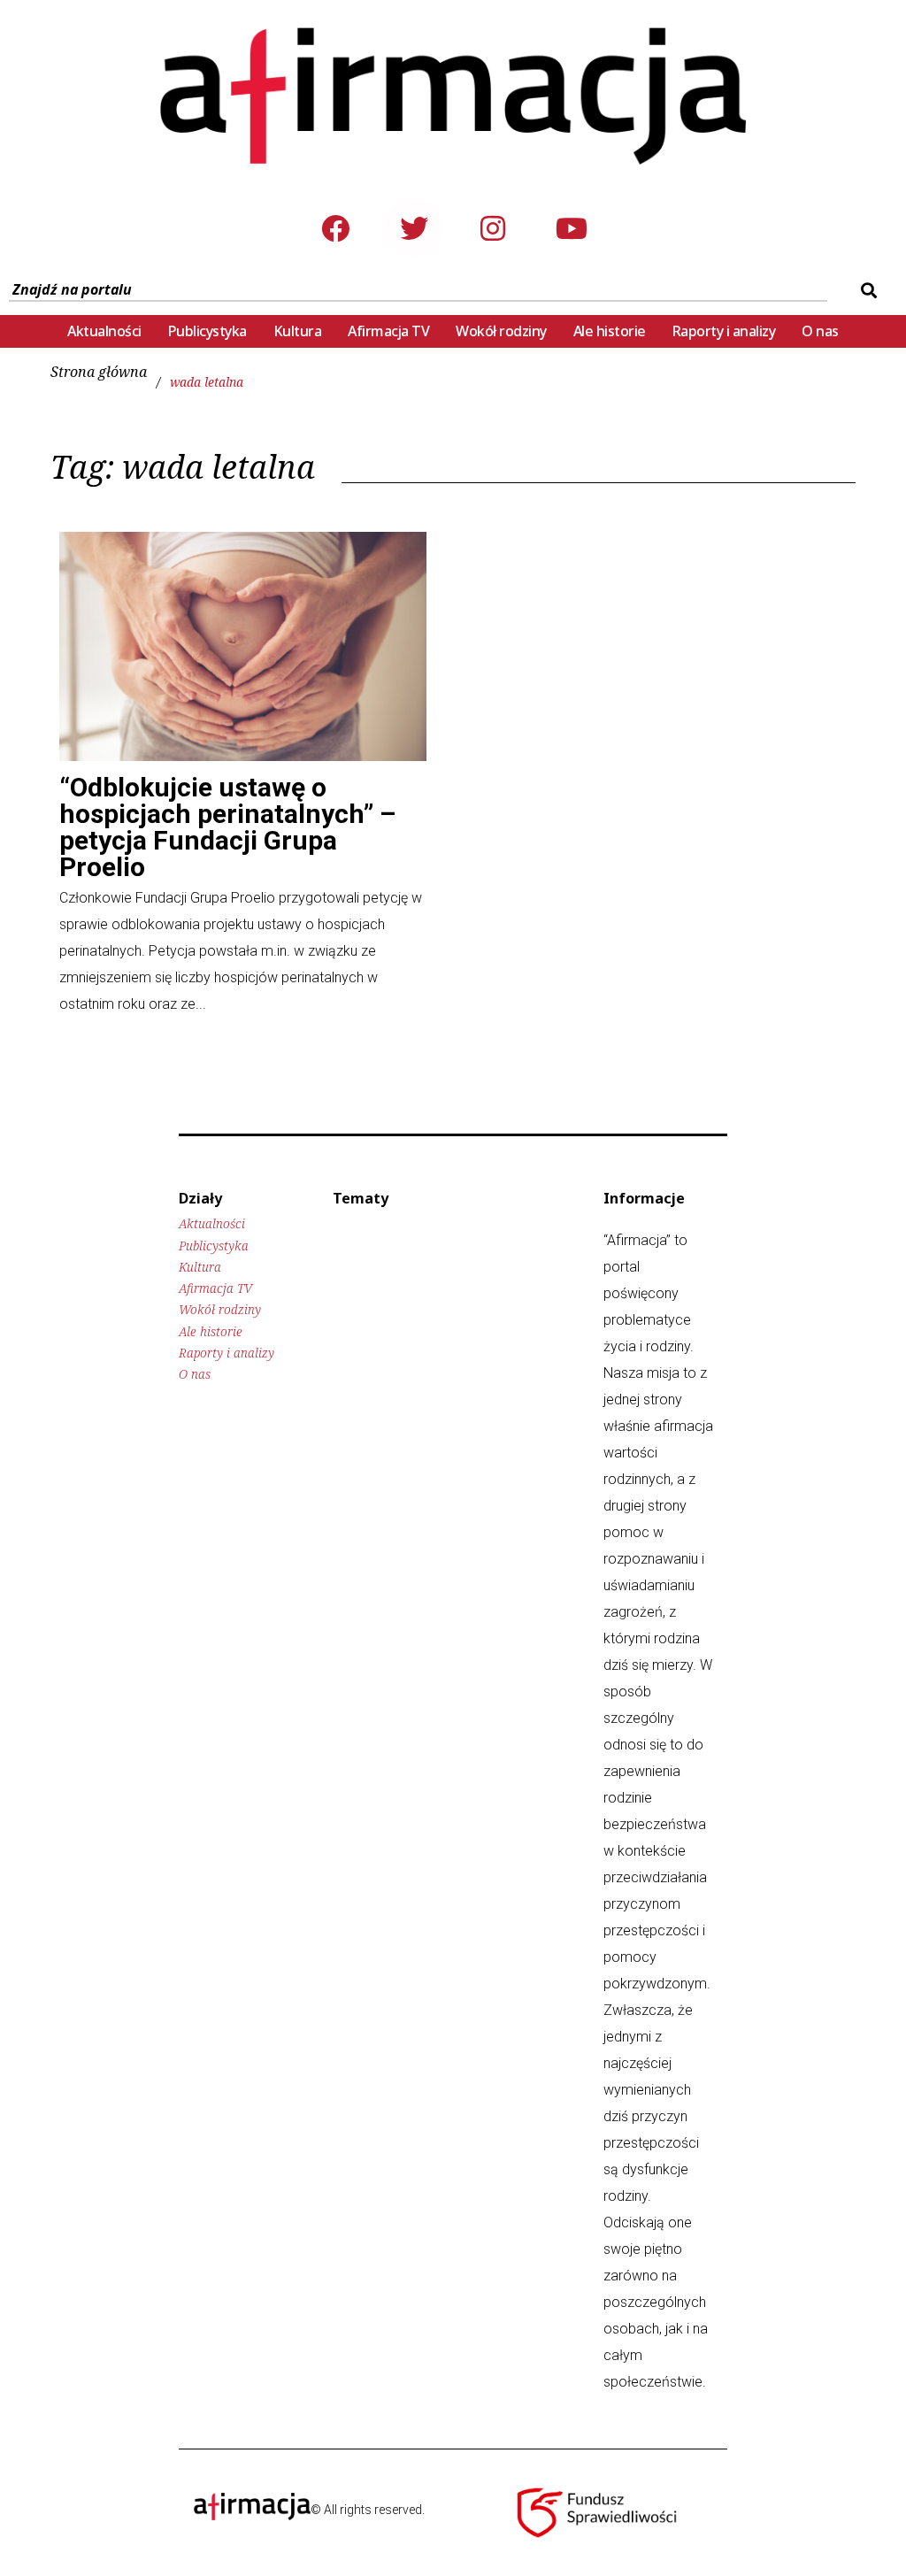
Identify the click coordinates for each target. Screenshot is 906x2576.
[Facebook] (335, 228)
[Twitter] (414, 228)
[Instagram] (493, 228)
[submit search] (867, 290)
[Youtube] (572, 228)
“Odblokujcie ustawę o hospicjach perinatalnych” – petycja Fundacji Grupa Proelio (227, 827)
